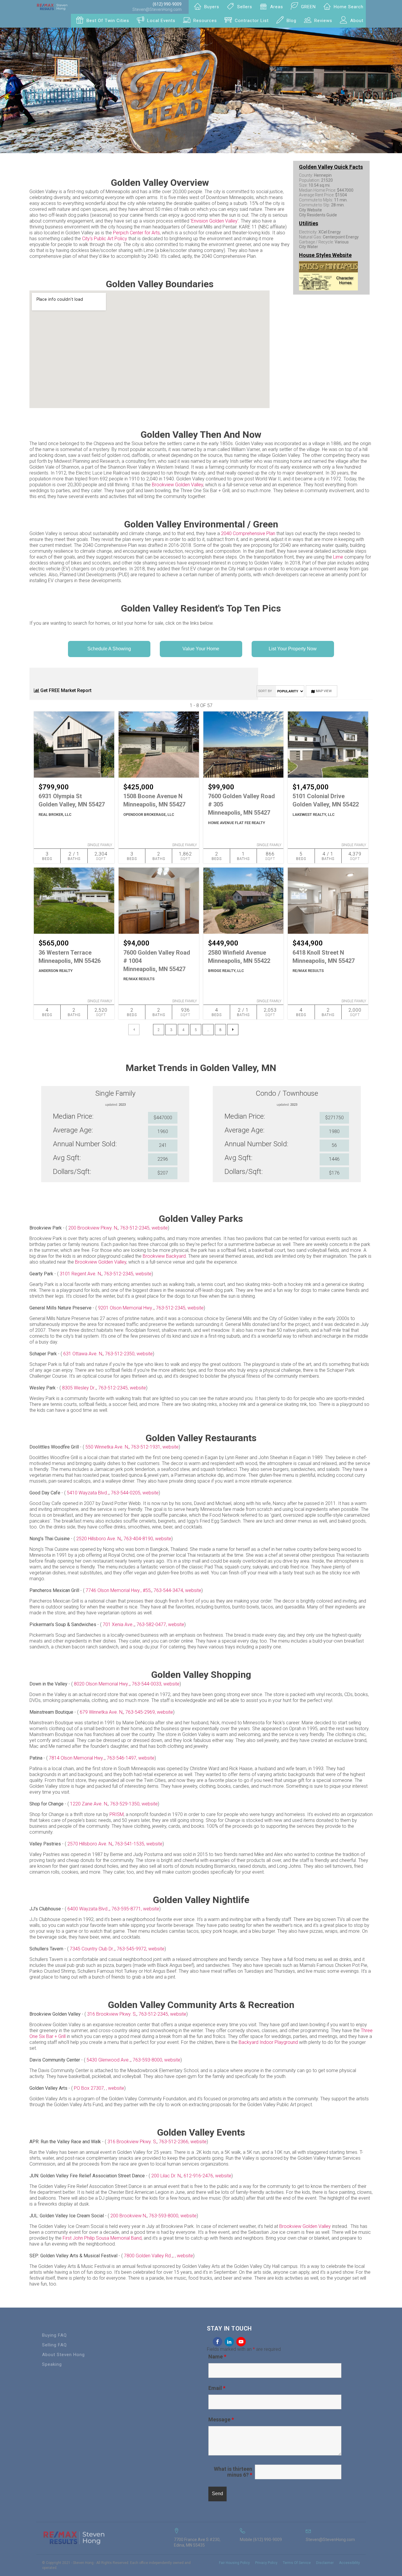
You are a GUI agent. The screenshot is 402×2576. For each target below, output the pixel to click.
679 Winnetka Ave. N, (102, 1712)
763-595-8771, (127, 1909)
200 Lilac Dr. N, (166, 2176)
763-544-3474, (169, 1590)
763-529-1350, (126, 1804)
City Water (309, 247)
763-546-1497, (123, 1758)
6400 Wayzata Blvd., (88, 1909)
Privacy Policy (266, 2563)
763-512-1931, (147, 1447)
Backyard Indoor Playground (268, 2042)
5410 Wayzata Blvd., (88, 1493)
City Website (310, 210)
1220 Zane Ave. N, (89, 1804)
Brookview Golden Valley (177, 485)
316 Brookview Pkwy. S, (112, 2014)
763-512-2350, (121, 1354)
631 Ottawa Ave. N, (83, 1354)
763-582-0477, (152, 1624)
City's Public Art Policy (105, 239)
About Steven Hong (63, 2355)
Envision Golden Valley (214, 221)
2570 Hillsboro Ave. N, (90, 1844)
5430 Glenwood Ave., (109, 2060)
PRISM (117, 1814)
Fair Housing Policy (234, 2563)
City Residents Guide (318, 215)
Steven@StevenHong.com (157, 9)
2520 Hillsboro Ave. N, (99, 1539)
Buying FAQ (54, 2335)
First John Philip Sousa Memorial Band (102, 2238)
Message (221, 2419)
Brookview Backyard (164, 1256)
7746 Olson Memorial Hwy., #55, (119, 1590)
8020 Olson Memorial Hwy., (102, 1684)
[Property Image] (74, 745)
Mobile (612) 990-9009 (261, 2540)
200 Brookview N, (129, 2216)
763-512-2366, (175, 2142)
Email (217, 2388)
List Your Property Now (293, 649)
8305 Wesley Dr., (79, 1388)
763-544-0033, (148, 1684)
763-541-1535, (131, 1844)
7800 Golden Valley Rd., (148, 2256)
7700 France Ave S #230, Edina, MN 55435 (197, 2542)
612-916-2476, (199, 2176)
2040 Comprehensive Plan (248, 533)
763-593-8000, (148, 2060)
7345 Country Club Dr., (92, 1949)
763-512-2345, (136, 1228)
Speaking (52, 2364)
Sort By (265, 691)
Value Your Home (201, 649)
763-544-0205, (127, 1493)
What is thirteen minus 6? (233, 2472)
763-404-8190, (139, 1539)
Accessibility (349, 2563)
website (160, 1228)
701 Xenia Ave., (119, 1624)
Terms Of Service (297, 2563)
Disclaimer (325, 2563)
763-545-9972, (133, 1949)
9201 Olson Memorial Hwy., (126, 1308)
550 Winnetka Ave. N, (107, 1447)
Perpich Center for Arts (136, 233)
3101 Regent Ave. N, (81, 1274)
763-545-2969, (141, 1712)
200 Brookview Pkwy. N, (93, 1228)
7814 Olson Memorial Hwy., (77, 1758)
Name (217, 2357)
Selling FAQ (54, 2345)
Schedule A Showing (109, 649)
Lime (338, 557)
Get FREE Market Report (65, 690)
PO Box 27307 (89, 2088)
